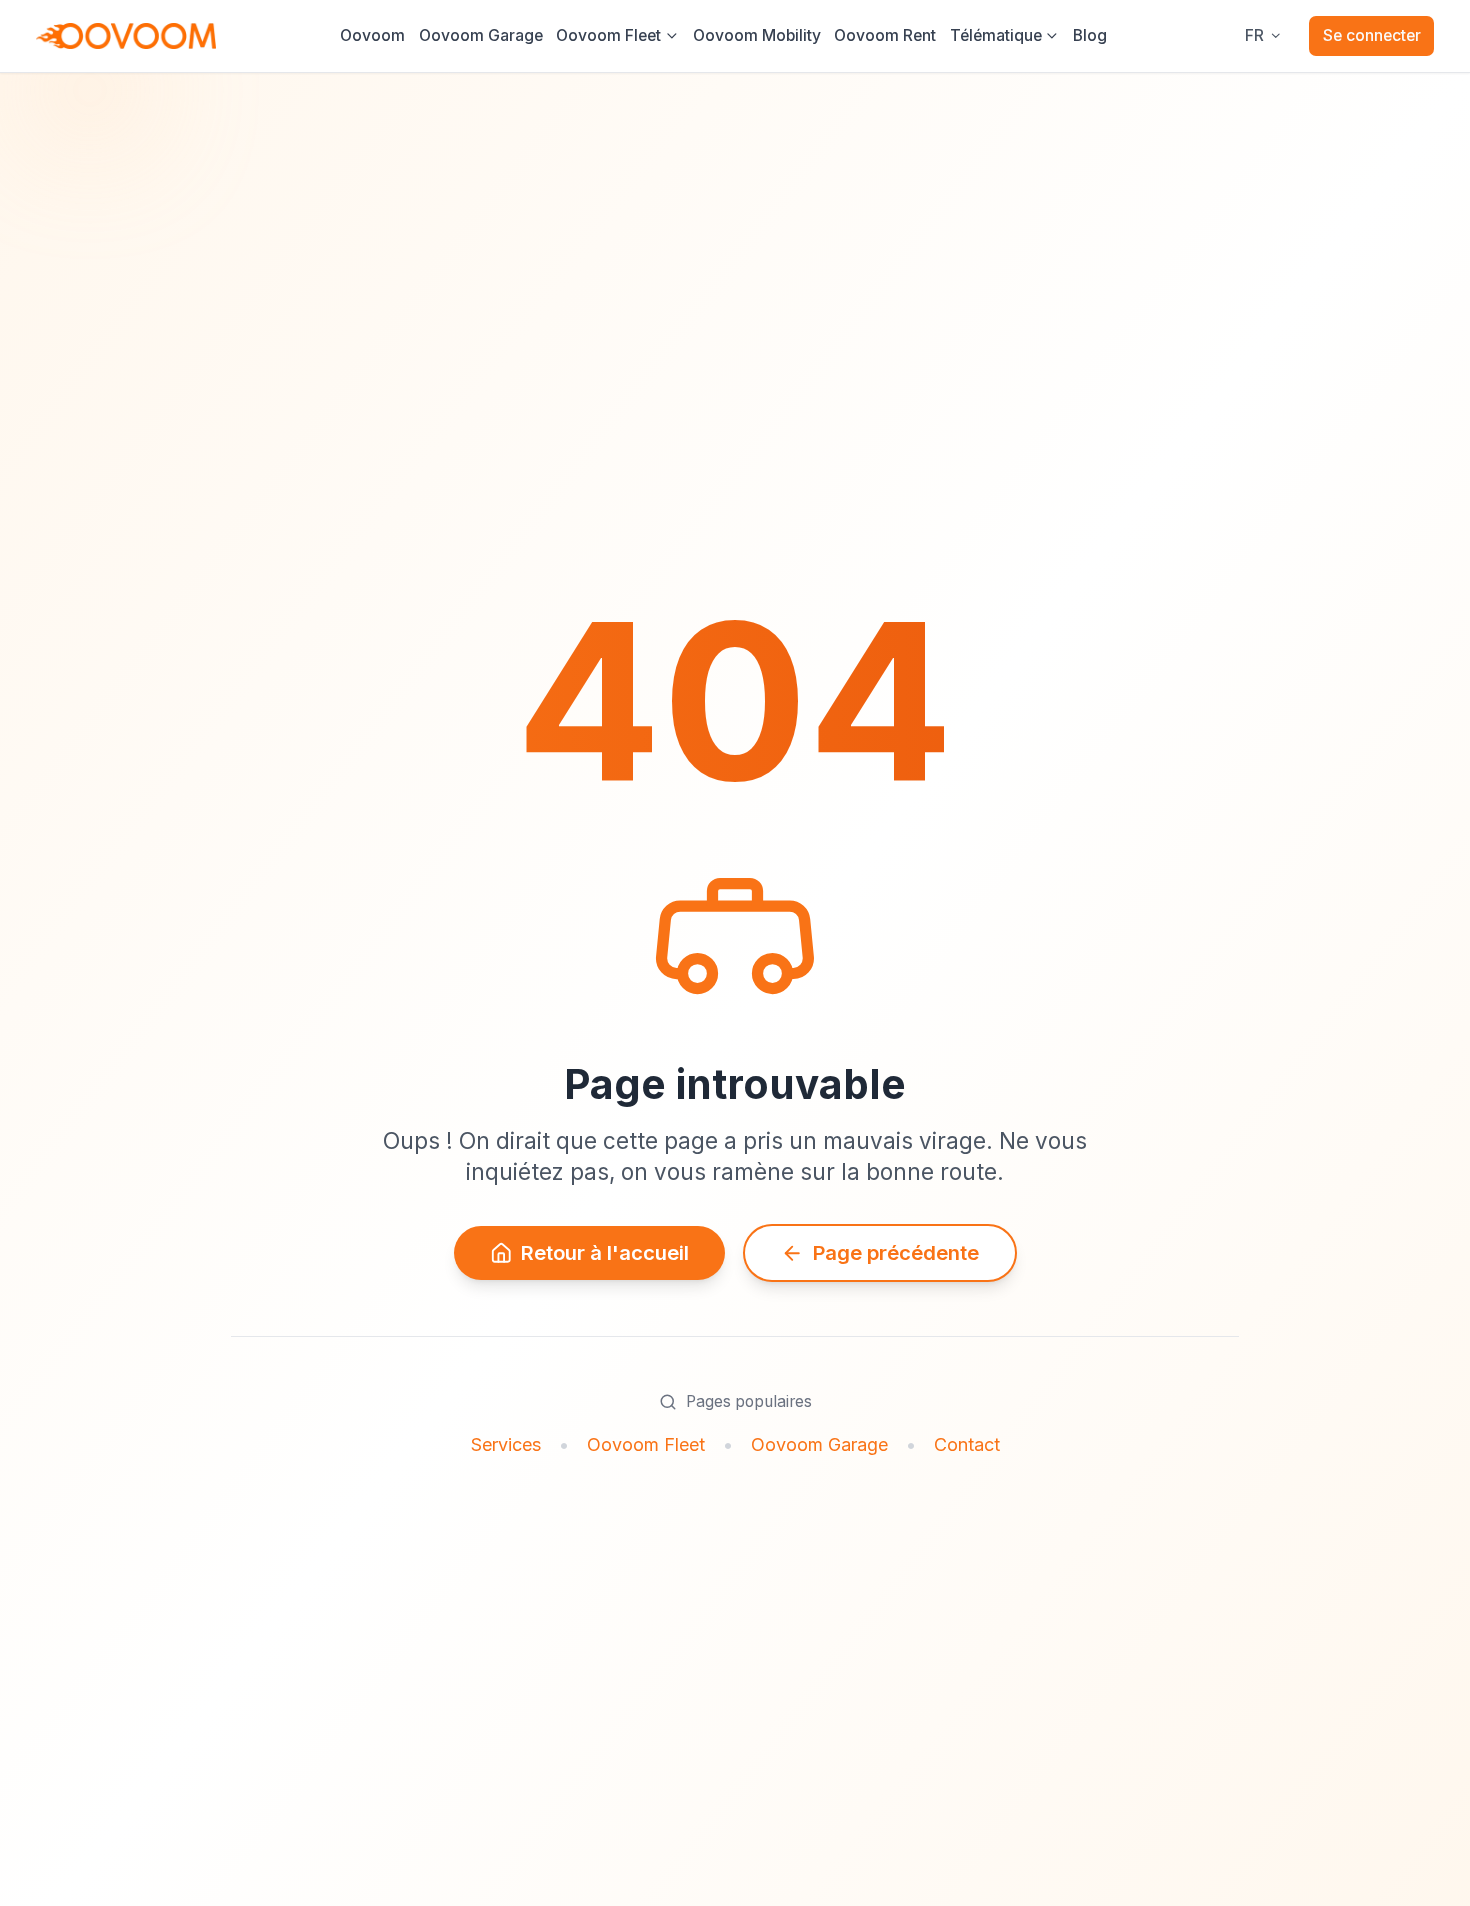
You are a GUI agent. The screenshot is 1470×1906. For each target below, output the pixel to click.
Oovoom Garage (481, 35)
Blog (1090, 35)
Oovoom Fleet (608, 35)
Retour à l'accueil (605, 1252)
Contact (967, 1444)
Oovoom (372, 35)
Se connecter (1372, 35)
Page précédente (896, 1252)
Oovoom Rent (885, 35)
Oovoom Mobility (757, 35)
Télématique (996, 35)
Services (506, 1444)
